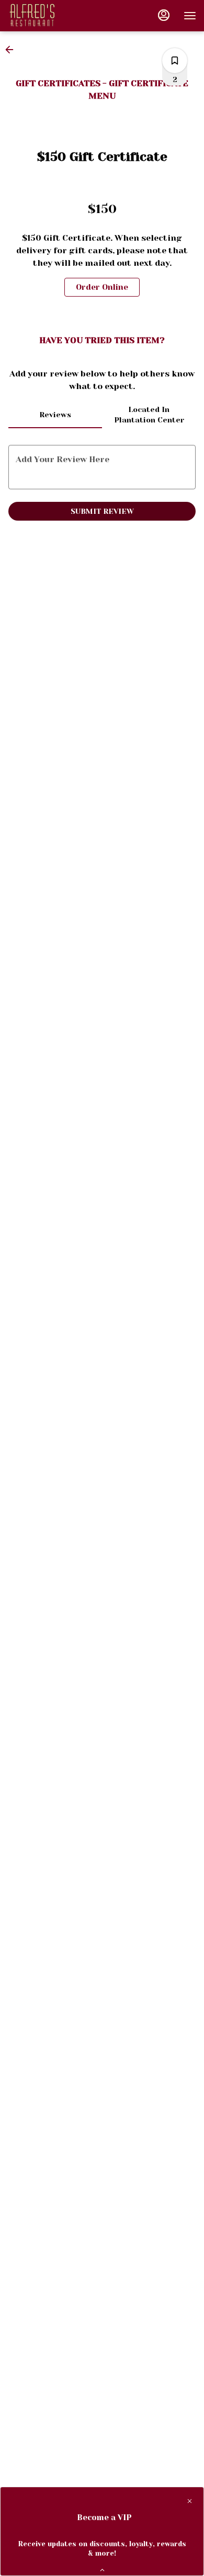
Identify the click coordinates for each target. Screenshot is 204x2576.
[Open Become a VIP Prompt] (102, 2570)
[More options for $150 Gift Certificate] (175, 61)
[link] (102, 287)
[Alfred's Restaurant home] (55, 16)
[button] (13, 50)
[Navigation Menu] (190, 16)
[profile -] (164, 15)
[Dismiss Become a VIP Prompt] (190, 2501)
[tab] (55, 415)
